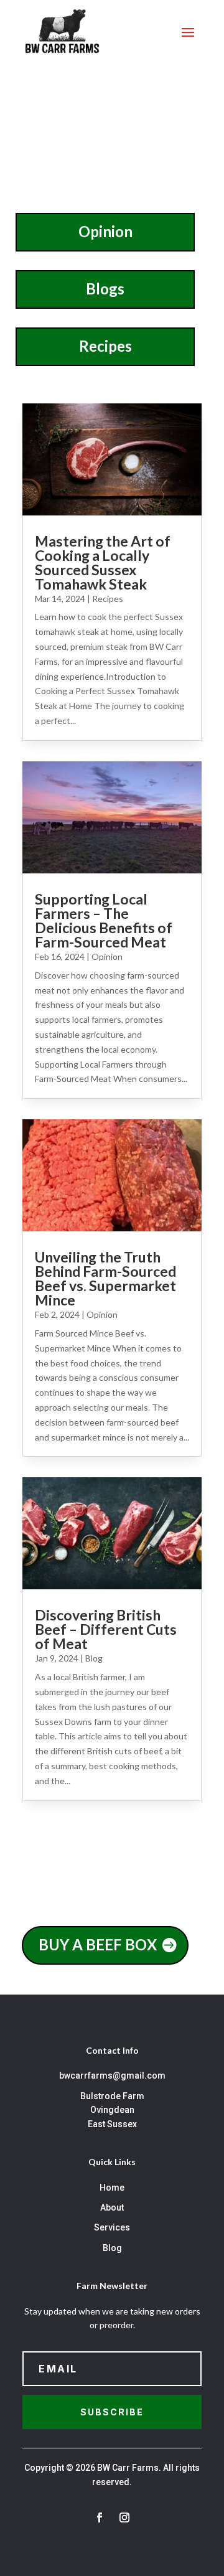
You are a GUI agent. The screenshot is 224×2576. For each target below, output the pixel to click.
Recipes (105, 346)
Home (112, 2188)
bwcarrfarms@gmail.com (112, 2075)
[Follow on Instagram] (124, 2517)
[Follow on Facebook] (100, 2517)
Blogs (105, 289)
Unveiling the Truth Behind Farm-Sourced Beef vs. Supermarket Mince (105, 1278)
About (112, 2207)
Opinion (105, 231)
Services (112, 2227)
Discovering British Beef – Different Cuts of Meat (106, 1629)
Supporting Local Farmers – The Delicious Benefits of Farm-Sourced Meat (104, 920)
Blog (94, 1658)
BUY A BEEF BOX (98, 1944)
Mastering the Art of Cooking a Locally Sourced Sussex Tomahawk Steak (103, 562)
